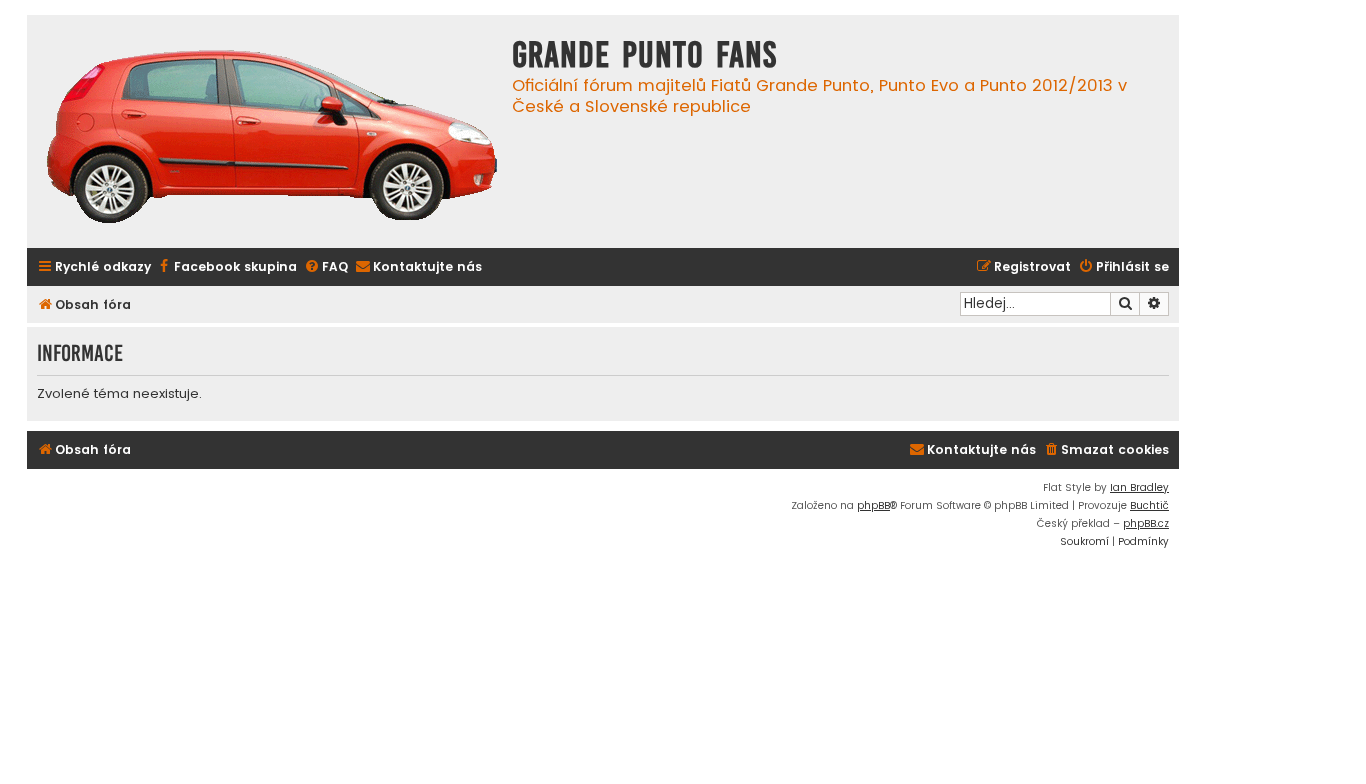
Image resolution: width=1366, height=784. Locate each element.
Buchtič (1149, 505)
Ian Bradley (1139, 487)
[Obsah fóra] (272, 139)
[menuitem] (226, 267)
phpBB (873, 505)
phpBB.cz (1146, 523)
